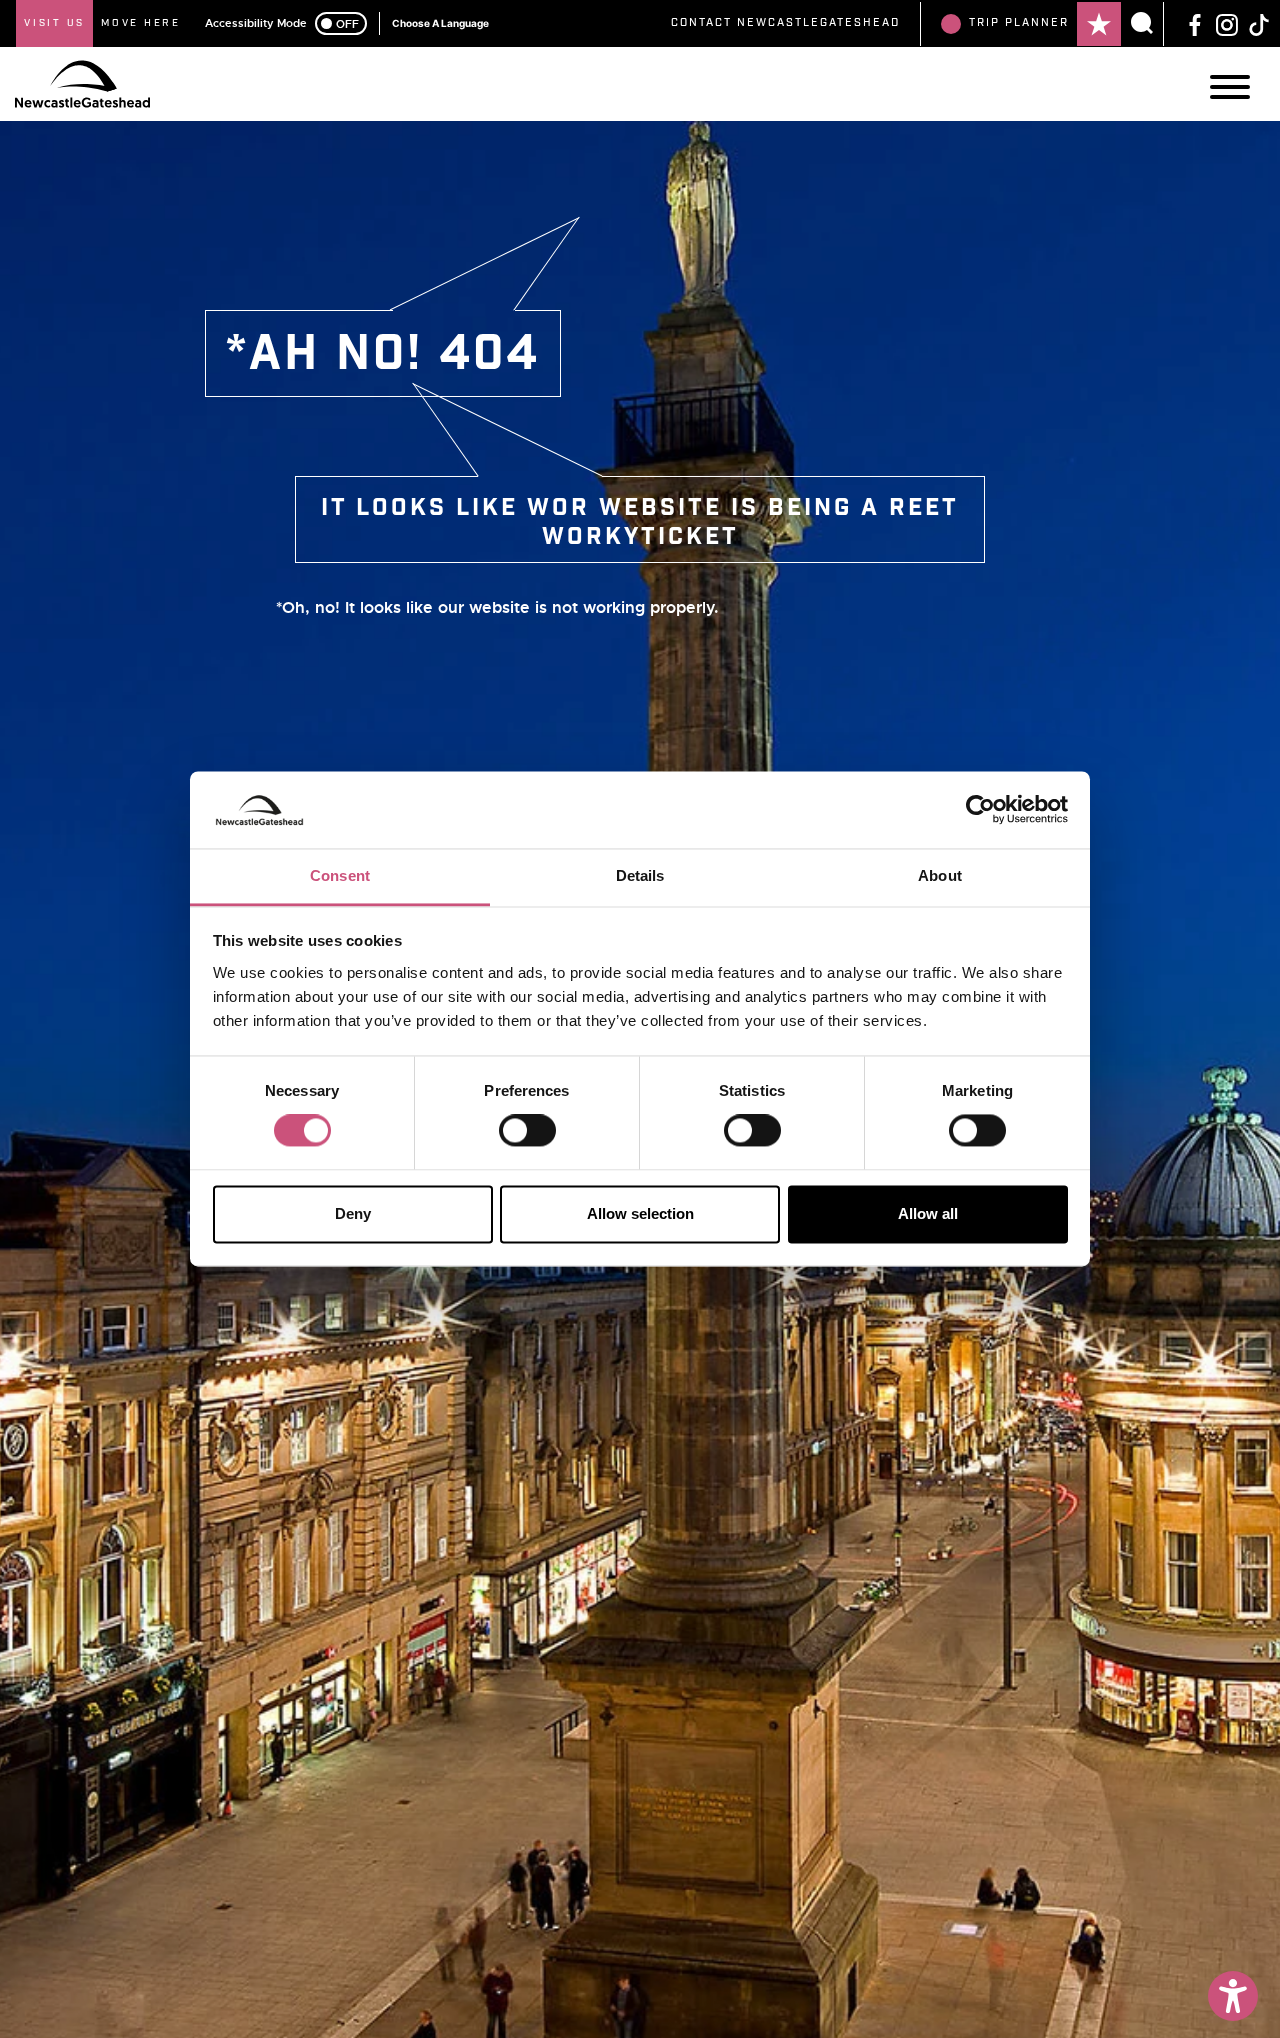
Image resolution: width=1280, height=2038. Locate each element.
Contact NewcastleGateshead (785, 23)
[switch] (527, 1131)
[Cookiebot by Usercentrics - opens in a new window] (980, 810)
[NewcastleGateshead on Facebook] (1195, 23)
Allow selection (640, 1213)
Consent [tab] (340, 875)
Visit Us (54, 23)
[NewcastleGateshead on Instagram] (1227, 23)
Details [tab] (640, 875)
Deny (353, 1213)
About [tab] (940, 875)
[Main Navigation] (1230, 87)
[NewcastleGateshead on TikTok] (1259, 23)
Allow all (928, 1213)
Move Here (141, 23)
